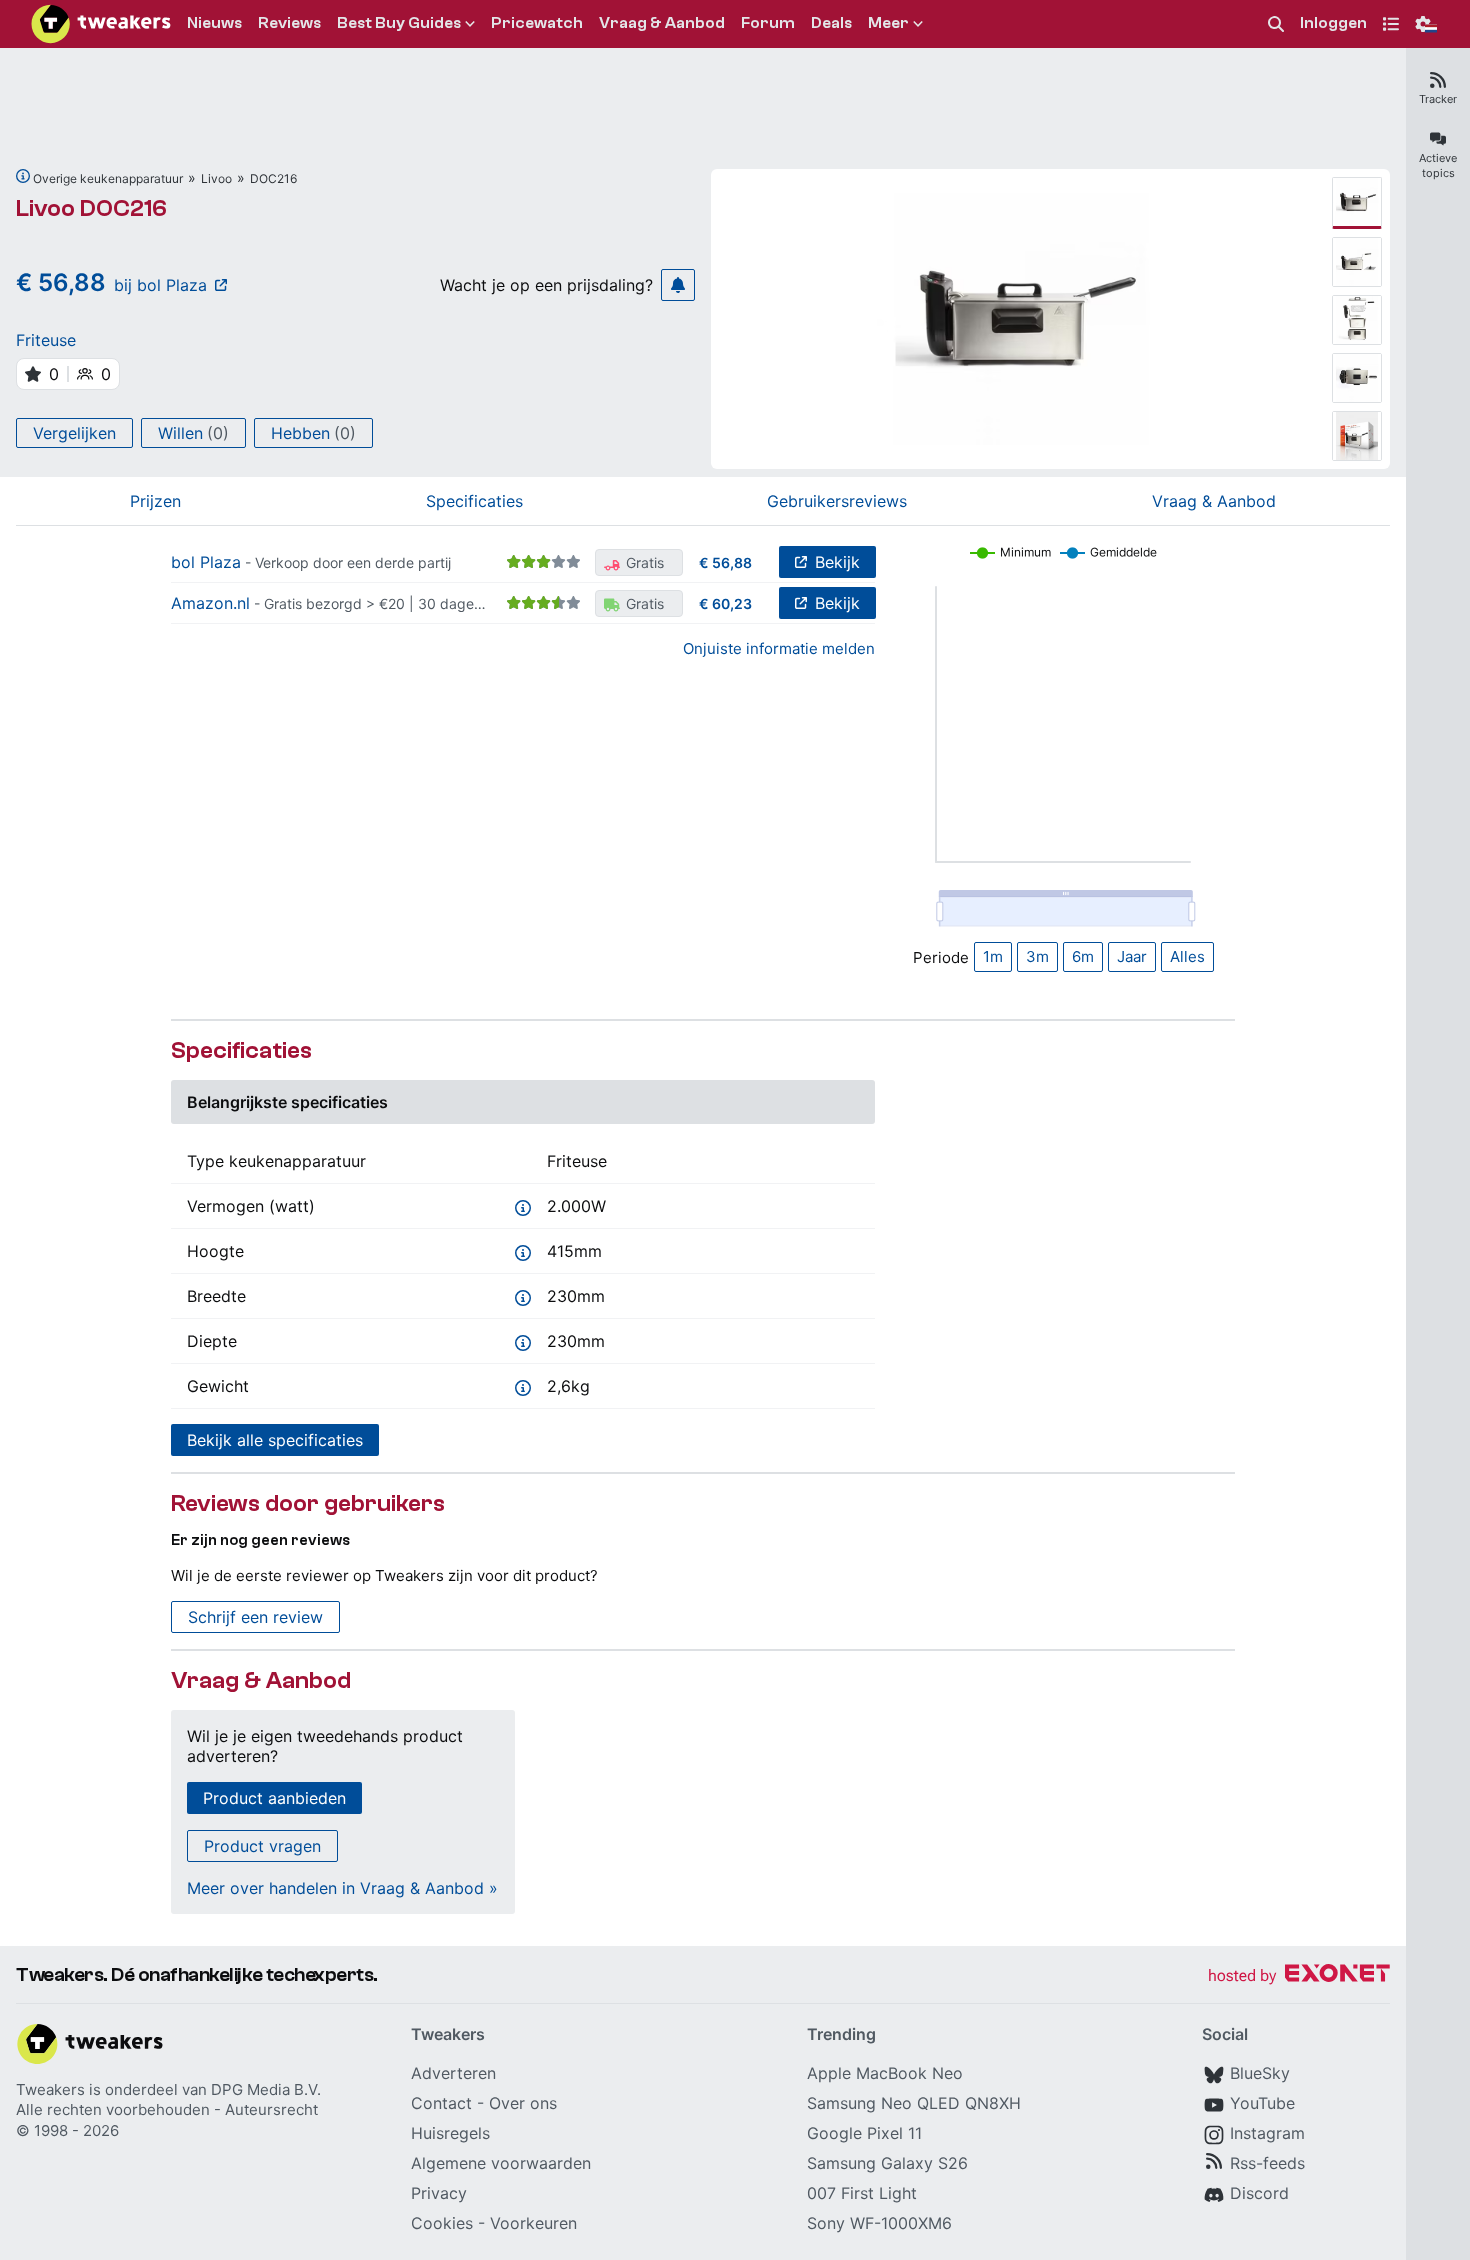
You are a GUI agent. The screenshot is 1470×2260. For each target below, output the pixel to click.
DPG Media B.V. (266, 2089)
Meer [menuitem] (888, 23)
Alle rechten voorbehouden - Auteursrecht (167, 2109)
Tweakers (50, 2089)
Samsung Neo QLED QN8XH (914, 2103)
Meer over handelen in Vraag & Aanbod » (342, 1888)
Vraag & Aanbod (1214, 501)
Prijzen (155, 501)
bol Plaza (206, 562)
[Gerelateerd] (23, 176)
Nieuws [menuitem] (214, 23)
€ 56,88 (725, 562)
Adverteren (453, 2073)
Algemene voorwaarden (501, 2163)
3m (1037, 956)
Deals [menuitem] (831, 23)
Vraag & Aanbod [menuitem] (662, 23)
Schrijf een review (255, 1617)
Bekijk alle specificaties (275, 1440)
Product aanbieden (274, 1798)
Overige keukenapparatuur (108, 178)
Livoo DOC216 (91, 208)
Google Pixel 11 (864, 2133)
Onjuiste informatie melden (779, 648)
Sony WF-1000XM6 (879, 2223)
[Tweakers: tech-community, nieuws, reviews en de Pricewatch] (101, 24)
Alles (1187, 956)
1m (993, 956)
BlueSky (1260, 2073)
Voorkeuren (533, 2223)
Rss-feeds (1267, 2163)
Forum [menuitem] (768, 23)
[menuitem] (1276, 24)
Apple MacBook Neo (885, 2073)
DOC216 (273, 178)
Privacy (439, 2193)
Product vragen (262, 1846)
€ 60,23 (725, 603)
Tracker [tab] (1438, 99)
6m (1083, 956)
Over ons (523, 2103)
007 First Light (862, 2193)
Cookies (442, 2223)
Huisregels (450, 2133)
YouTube (1262, 2103)
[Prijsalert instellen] (678, 285)
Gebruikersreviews (837, 501)
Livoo (216, 178)
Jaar (1132, 956)
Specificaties (474, 501)
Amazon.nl (210, 603)
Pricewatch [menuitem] (537, 23)
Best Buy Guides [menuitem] (399, 23)
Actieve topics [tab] (1438, 165)
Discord (1259, 2193)
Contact (441, 2103)
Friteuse (46, 340)
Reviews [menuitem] (289, 23)
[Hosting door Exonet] (1299, 1976)
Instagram (1267, 2133)
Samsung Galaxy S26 (887, 2163)
